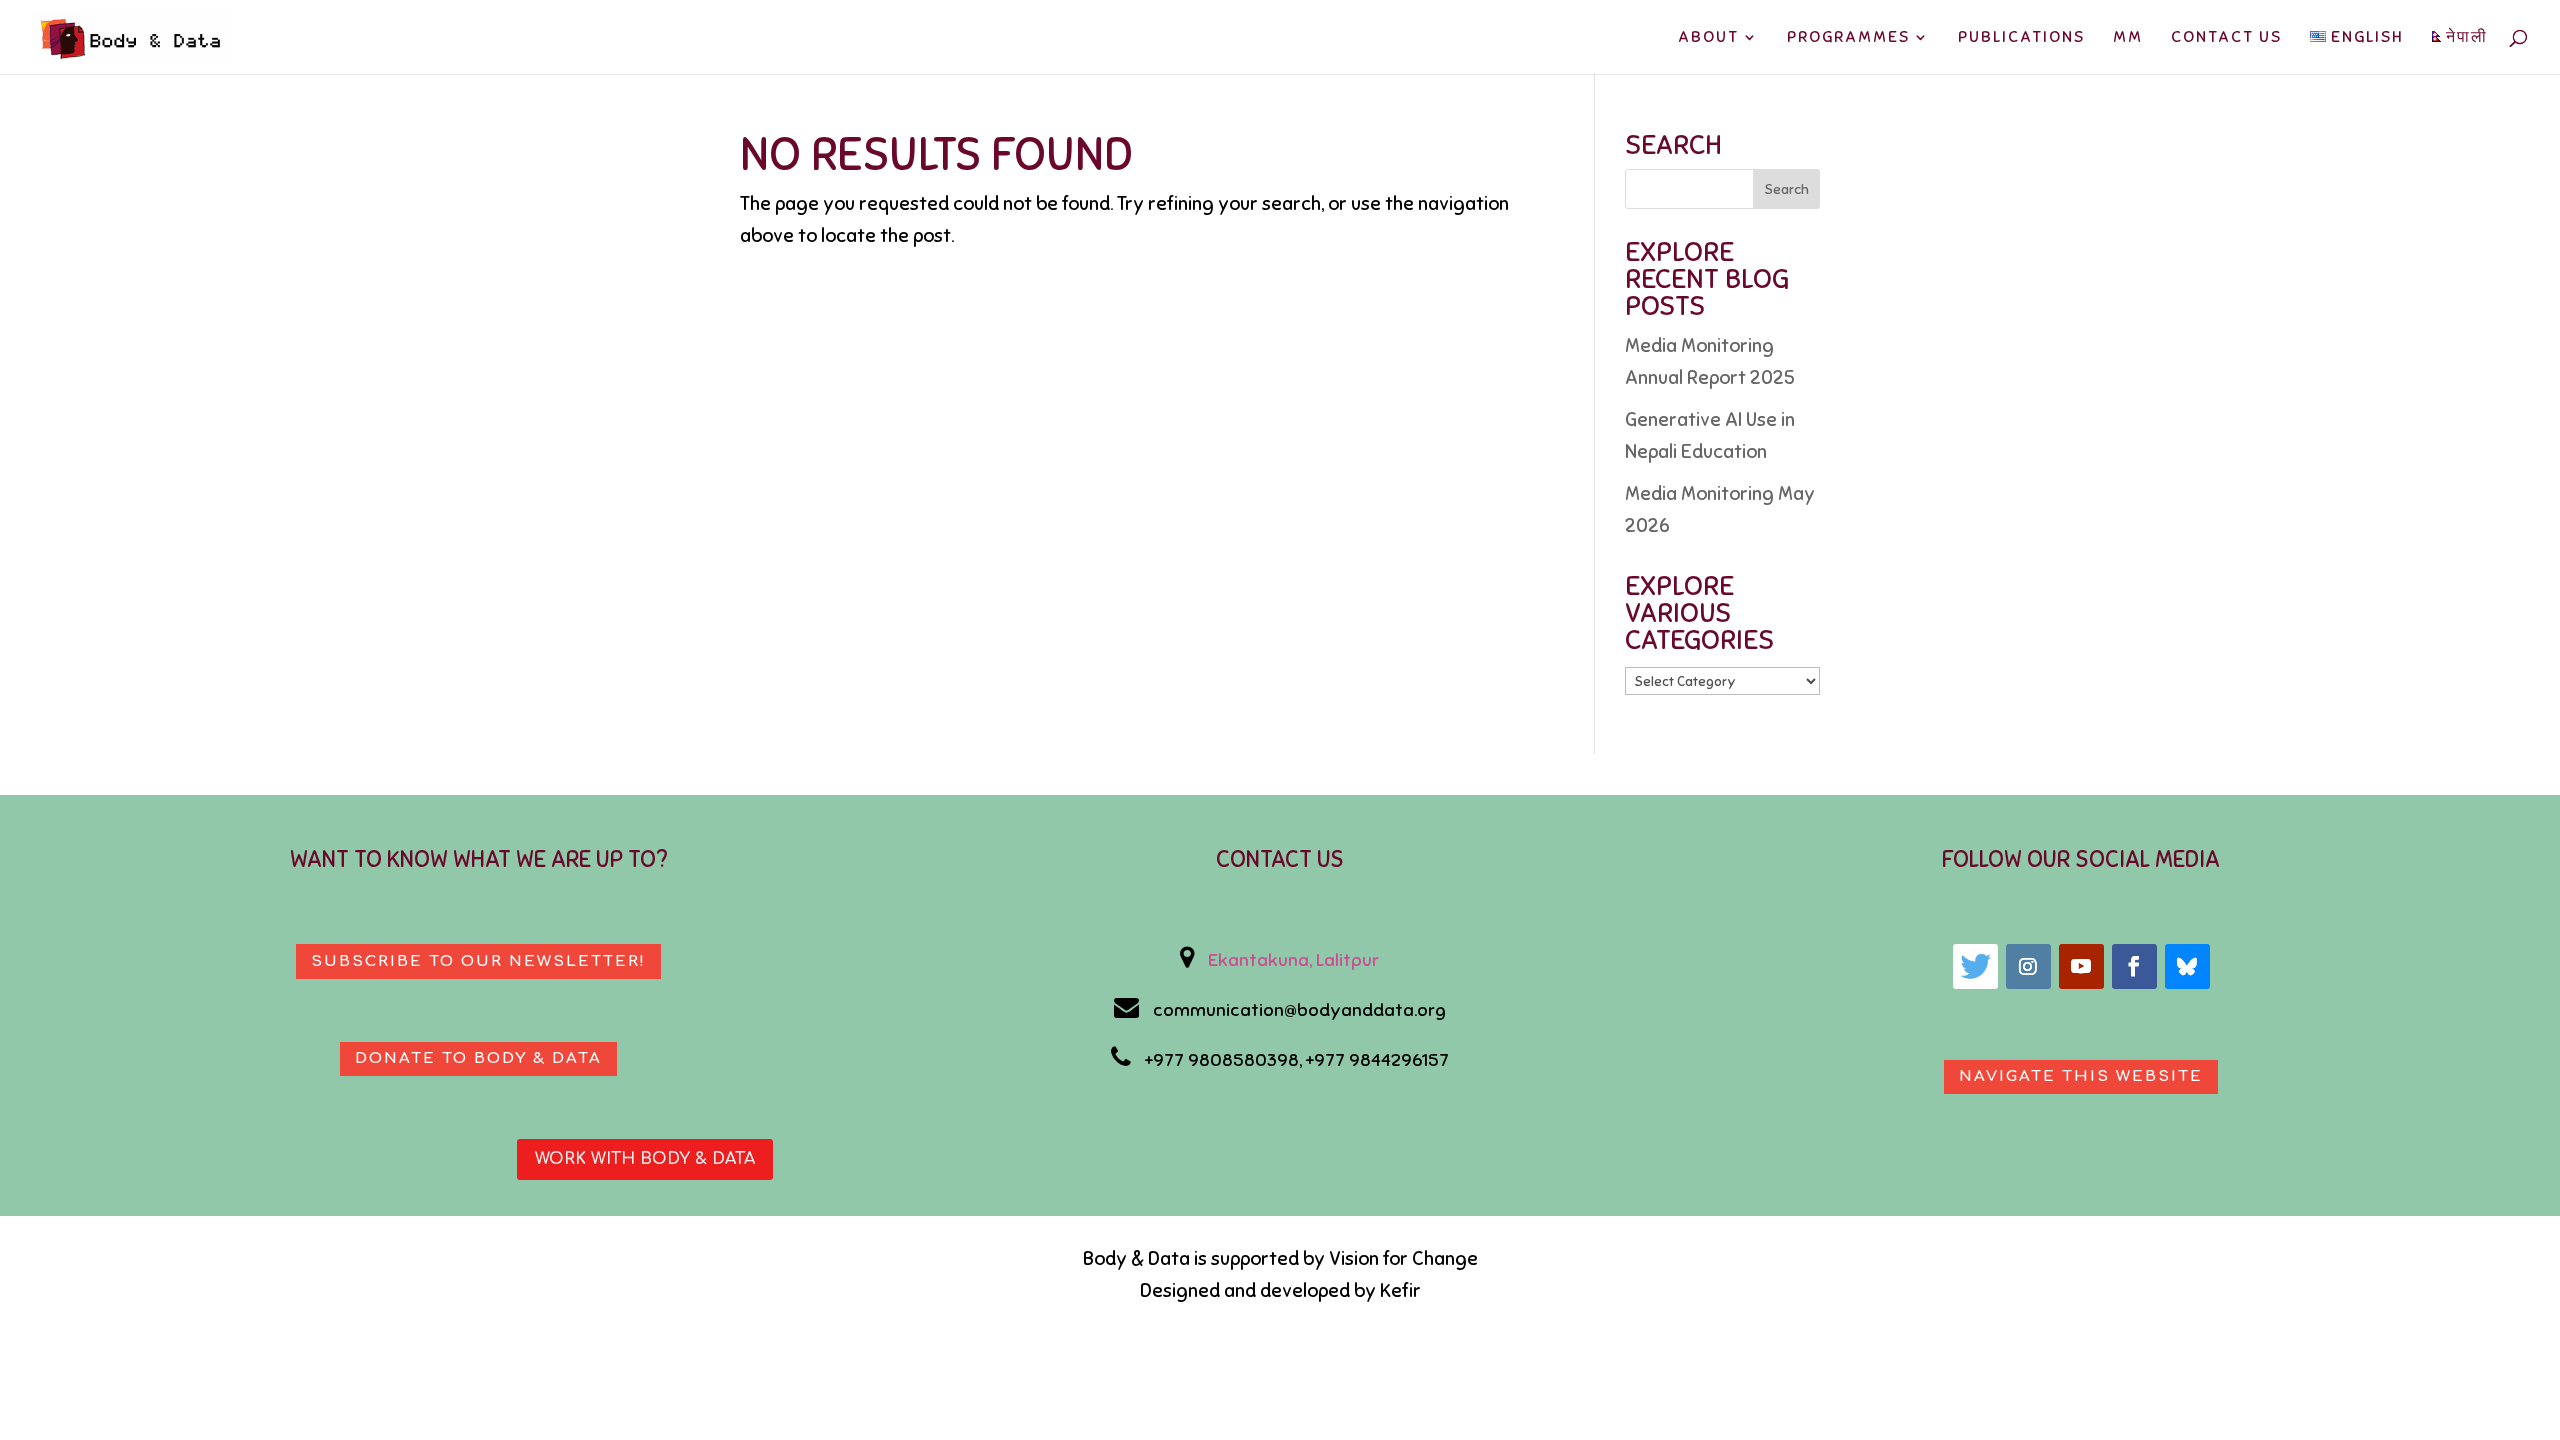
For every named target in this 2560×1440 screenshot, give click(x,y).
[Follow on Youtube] (2081, 966)
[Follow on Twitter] (1975, 966)
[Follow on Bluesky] (2187, 966)
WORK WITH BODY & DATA (645, 1159)
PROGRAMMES (1848, 38)
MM (2128, 38)
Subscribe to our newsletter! (478, 961)
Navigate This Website (2081, 1076)
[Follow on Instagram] (2028, 966)
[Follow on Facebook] (2134, 966)
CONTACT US (2226, 38)
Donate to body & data (478, 1058)
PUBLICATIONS (2021, 38)
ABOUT (1708, 38)
